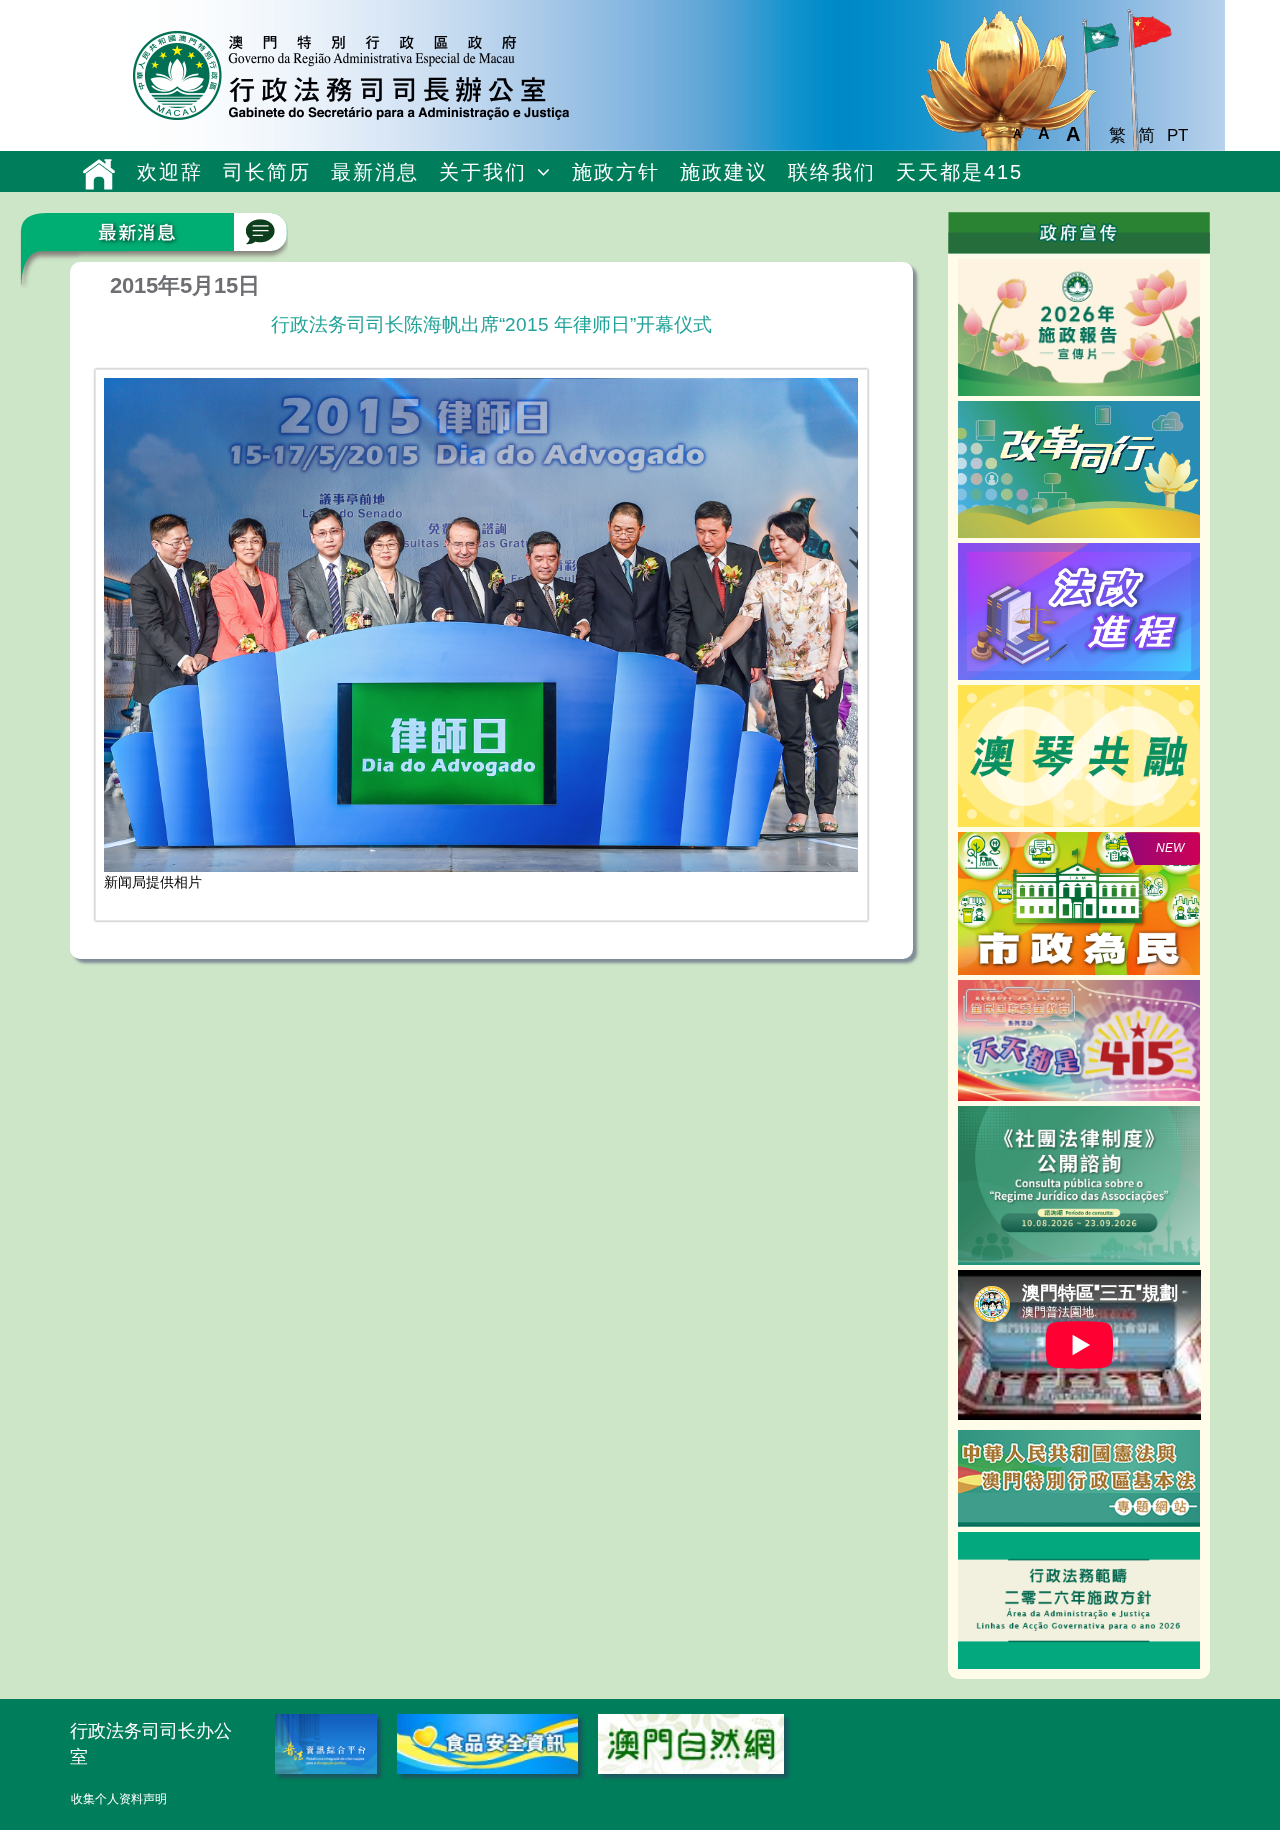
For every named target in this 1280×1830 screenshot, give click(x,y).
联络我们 (832, 172)
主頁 (98, 174)
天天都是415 (959, 172)
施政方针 (616, 172)
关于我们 (483, 172)
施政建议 (724, 172)
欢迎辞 (170, 172)
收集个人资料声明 (119, 1799)
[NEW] (1079, 902)
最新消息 (375, 172)
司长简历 (267, 172)
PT (1177, 135)
